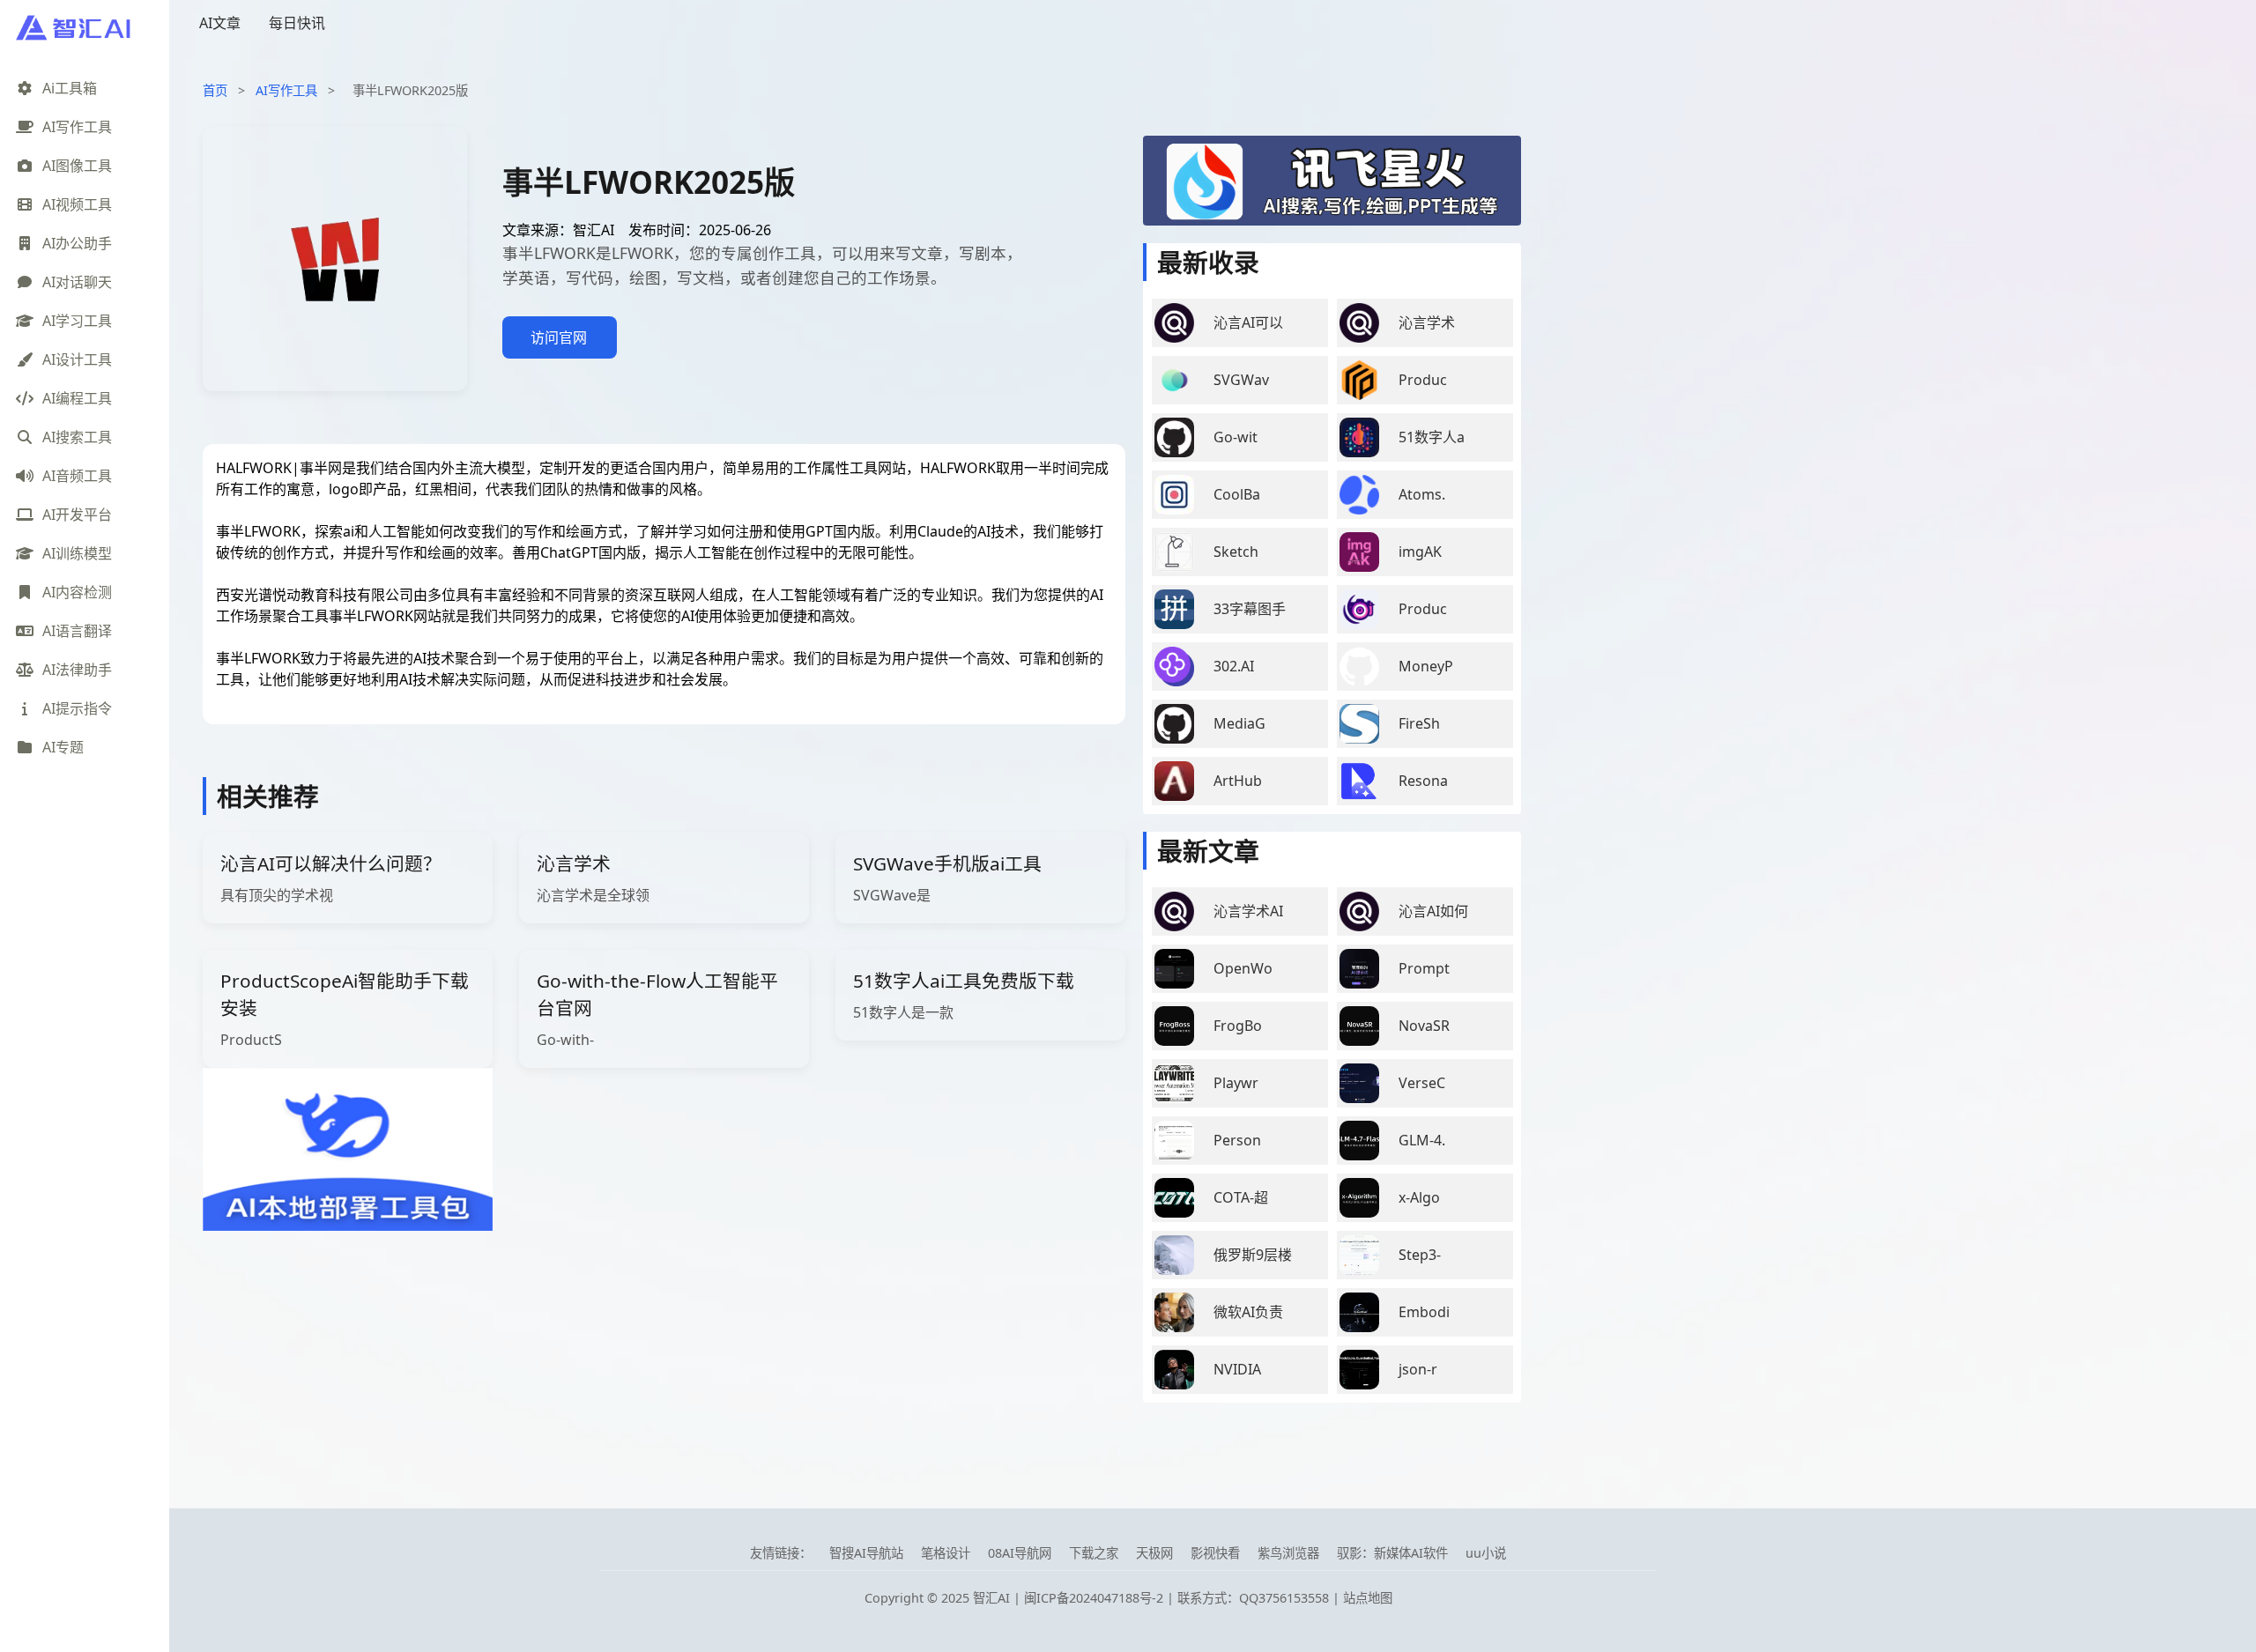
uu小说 (1486, 1553)
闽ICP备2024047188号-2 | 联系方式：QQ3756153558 (1178, 1598)
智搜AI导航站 (866, 1553)
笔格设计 (946, 1553)
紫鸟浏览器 (1288, 1553)
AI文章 (220, 23)
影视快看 (1215, 1553)
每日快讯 (297, 23)
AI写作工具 (286, 90)
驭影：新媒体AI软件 (1392, 1553)
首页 (215, 90)
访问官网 (559, 337)
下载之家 (1094, 1553)
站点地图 (1368, 1598)
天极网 (1154, 1553)
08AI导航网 (1020, 1553)
